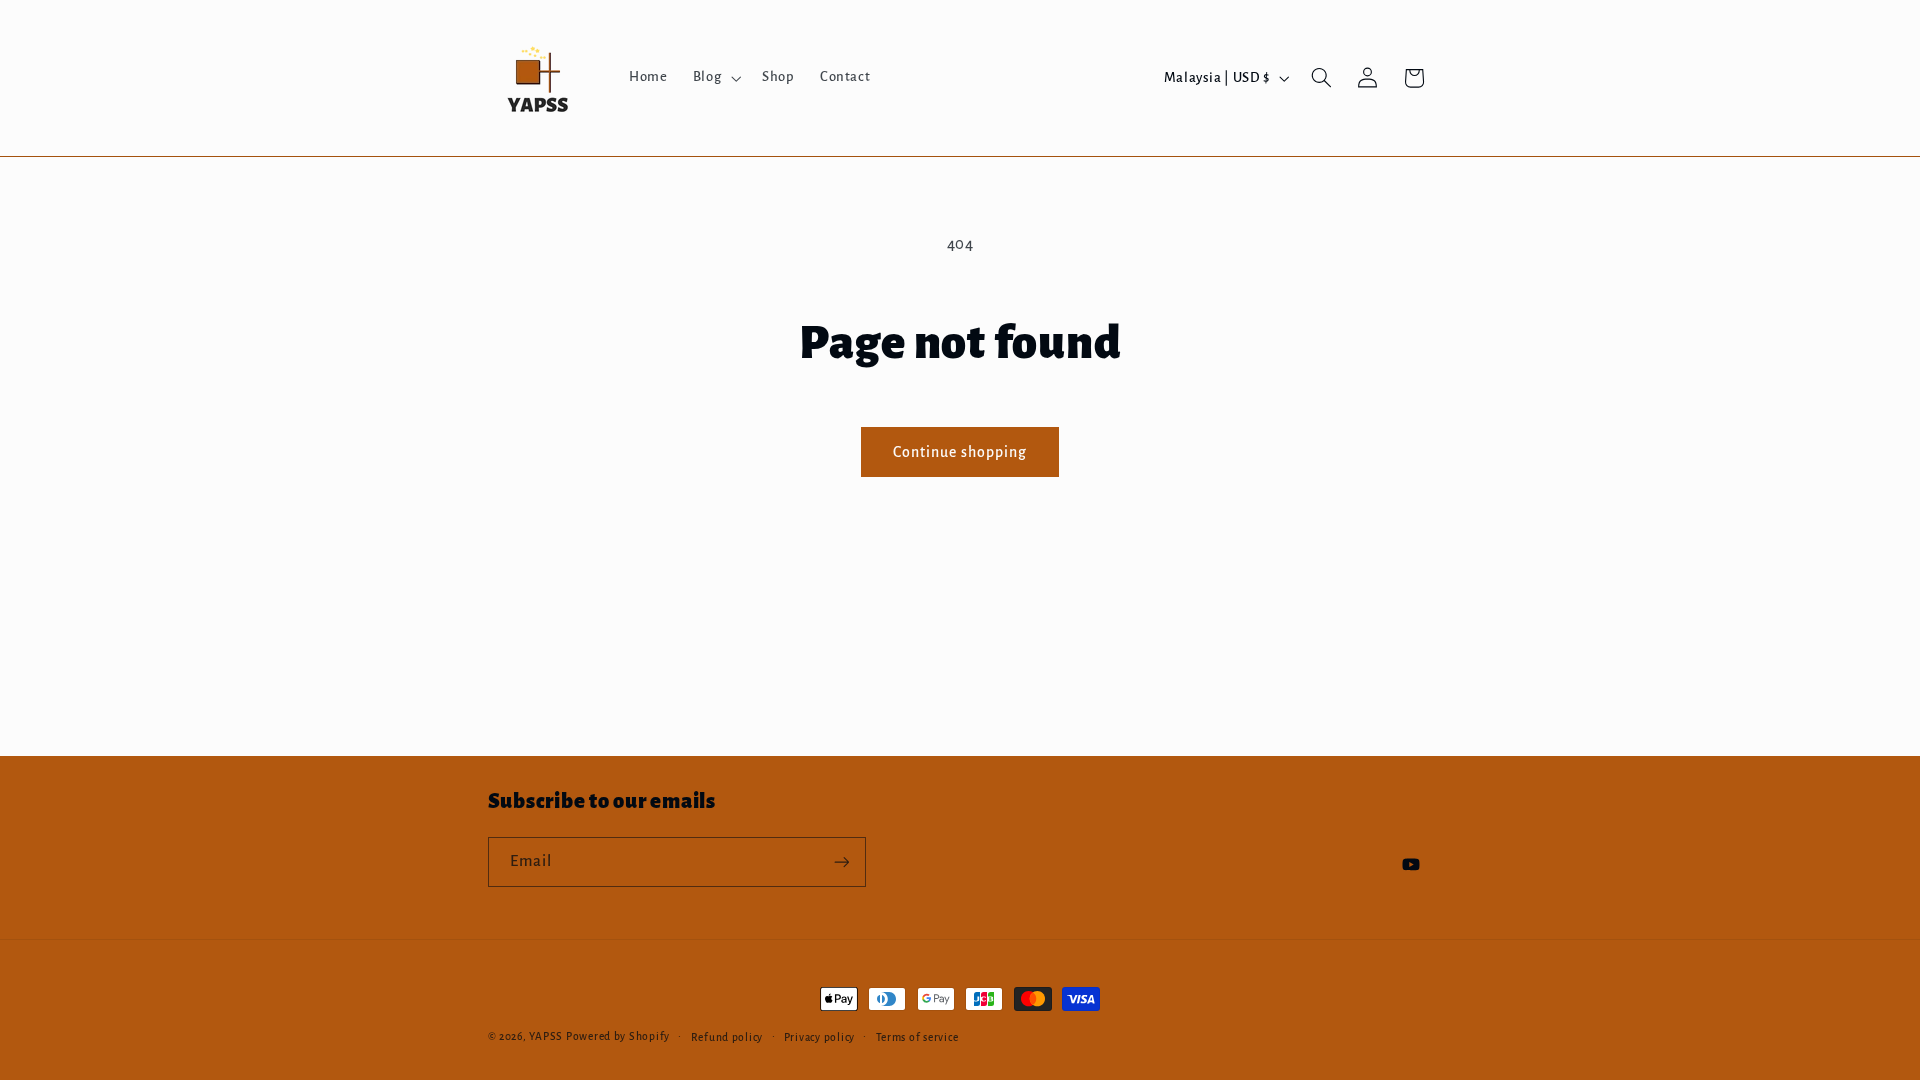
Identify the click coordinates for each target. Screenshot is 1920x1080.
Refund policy (727, 1037)
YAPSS (546, 1036)
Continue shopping (960, 452)
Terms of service (917, 1037)
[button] (714, 78)
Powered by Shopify (618, 1036)
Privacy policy (819, 1037)
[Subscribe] (841, 861)
